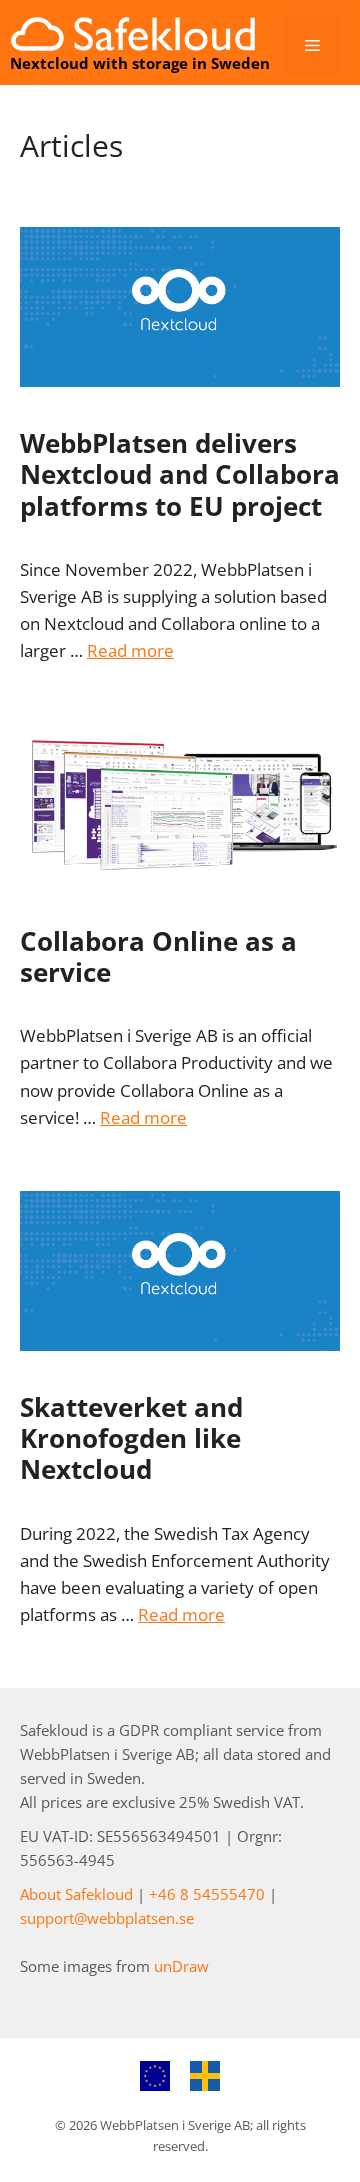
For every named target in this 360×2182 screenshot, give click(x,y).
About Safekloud (76, 1894)
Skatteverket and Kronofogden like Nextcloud (131, 1438)
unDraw (181, 1966)
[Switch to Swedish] (205, 2076)
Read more (130, 650)
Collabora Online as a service (158, 956)
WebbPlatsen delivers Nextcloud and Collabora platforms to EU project (180, 474)
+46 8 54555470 (207, 1894)
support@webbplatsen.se (107, 1918)
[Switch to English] (155, 2076)
